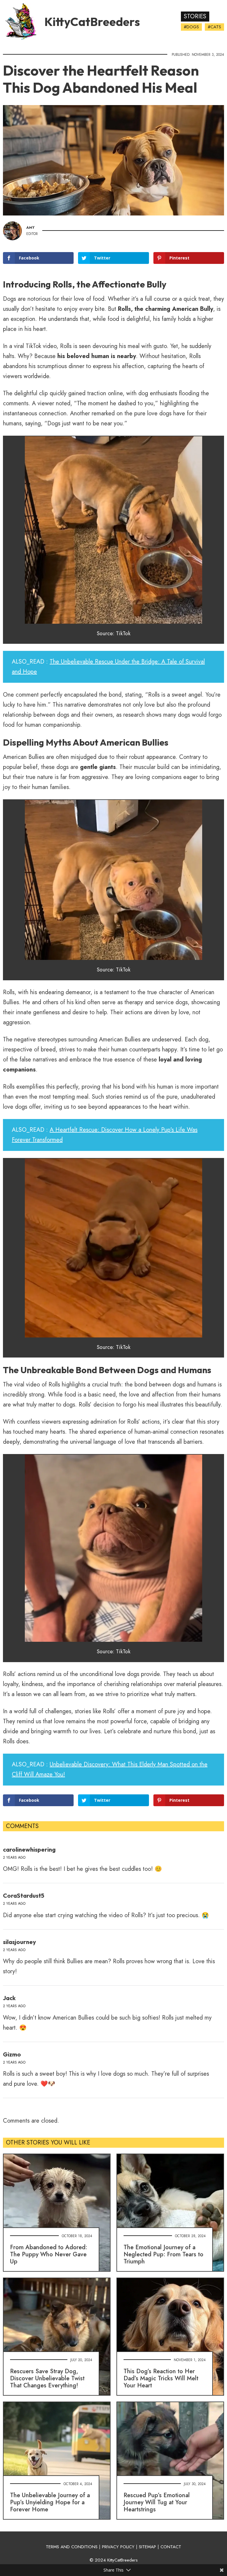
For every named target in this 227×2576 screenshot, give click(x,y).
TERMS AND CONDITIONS (72, 2547)
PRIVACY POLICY (118, 2547)
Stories (195, 16)
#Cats (214, 27)
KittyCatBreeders (92, 22)
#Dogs (191, 27)
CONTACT (171, 2547)
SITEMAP (147, 2547)
